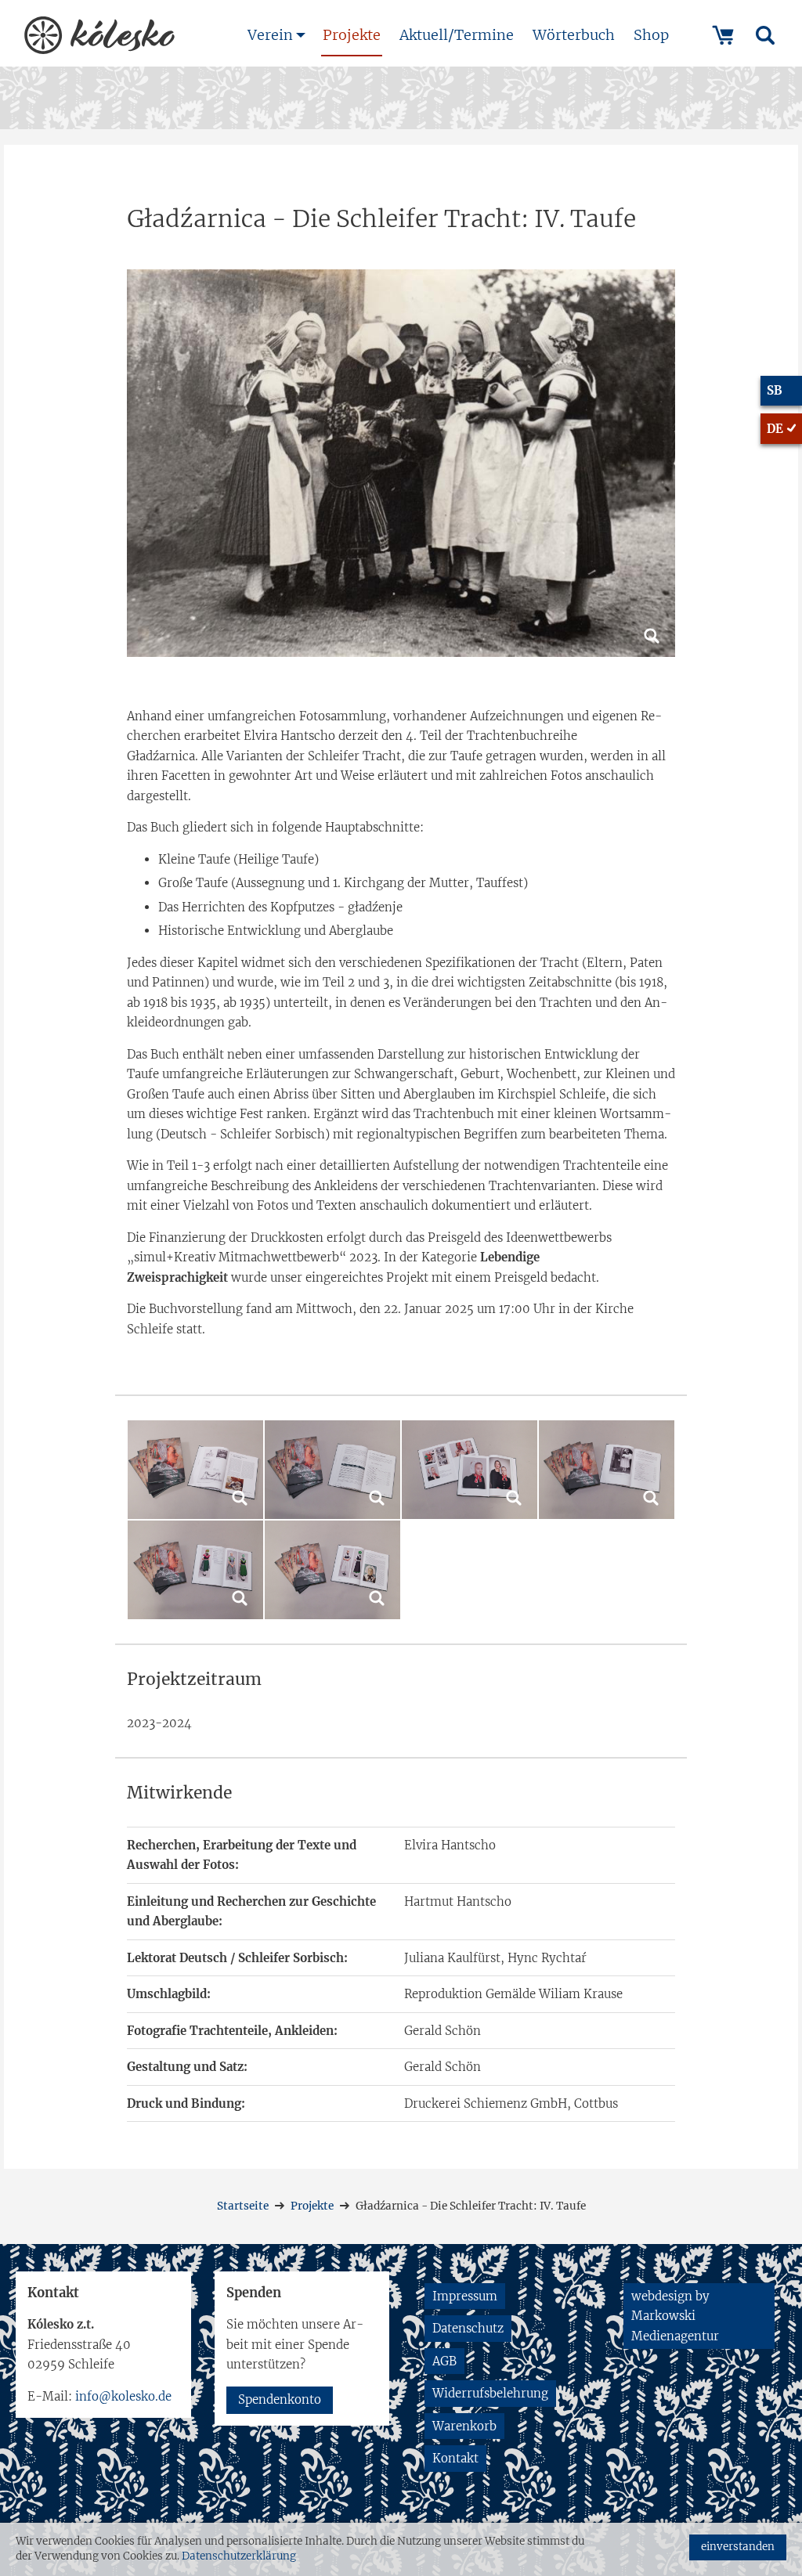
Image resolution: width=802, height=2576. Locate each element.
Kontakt (455, 2458)
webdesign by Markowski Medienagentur (675, 2316)
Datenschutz (468, 2328)
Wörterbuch (574, 35)
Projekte (352, 35)
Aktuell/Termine (457, 35)
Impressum (465, 2296)
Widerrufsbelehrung (490, 2393)
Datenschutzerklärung (239, 2556)
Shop (651, 35)
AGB (444, 2361)
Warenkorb (464, 2426)
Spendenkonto (280, 2399)
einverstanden (738, 2547)
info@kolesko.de (123, 2396)
